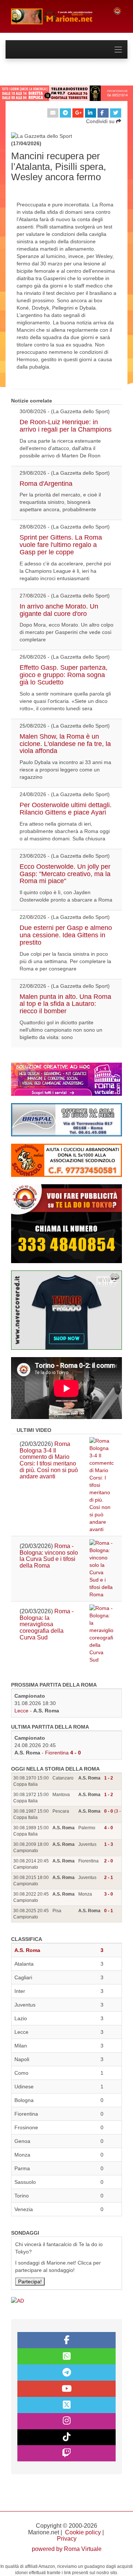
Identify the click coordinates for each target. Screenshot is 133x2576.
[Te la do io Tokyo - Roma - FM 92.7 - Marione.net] (56, 16)
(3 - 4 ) (116, 1811)
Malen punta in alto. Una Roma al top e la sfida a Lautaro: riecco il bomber (65, 1004)
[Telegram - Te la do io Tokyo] (66, 2373)
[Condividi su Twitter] (116, 113)
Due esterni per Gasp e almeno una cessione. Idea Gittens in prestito (66, 935)
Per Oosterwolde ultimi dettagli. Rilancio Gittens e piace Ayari (66, 809)
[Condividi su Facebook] (103, 113)
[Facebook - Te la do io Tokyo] (66, 2340)
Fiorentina (57, 1753)
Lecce (21, 1711)
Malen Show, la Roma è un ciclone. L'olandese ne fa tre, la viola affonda (65, 744)
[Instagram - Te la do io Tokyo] (66, 2421)
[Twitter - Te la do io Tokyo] (66, 2405)
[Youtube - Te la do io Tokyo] (66, 2389)
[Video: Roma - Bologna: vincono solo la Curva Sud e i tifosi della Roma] (101, 1569)
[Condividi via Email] (53, 113)
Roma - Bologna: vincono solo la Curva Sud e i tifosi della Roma (49, 1556)
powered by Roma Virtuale (67, 2549)
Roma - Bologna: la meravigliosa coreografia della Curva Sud (47, 1624)
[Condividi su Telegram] (65, 113)
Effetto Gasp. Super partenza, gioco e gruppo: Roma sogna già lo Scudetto (64, 675)
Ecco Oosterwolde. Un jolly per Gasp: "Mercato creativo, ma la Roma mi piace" (65, 874)
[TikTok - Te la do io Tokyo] (66, 2437)
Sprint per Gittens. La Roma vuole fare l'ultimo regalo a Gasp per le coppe (61, 545)
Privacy (67, 2539)
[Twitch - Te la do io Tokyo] (66, 2453)
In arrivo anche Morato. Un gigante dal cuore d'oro (59, 610)
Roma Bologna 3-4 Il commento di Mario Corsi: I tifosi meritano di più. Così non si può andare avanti (49, 1460)
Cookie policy (83, 2532)
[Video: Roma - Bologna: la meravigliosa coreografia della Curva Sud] (101, 1634)
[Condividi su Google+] (78, 113)
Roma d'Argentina (46, 484)
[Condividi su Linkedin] (91, 113)
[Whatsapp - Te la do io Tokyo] (66, 2356)
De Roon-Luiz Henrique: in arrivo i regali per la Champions (66, 426)
